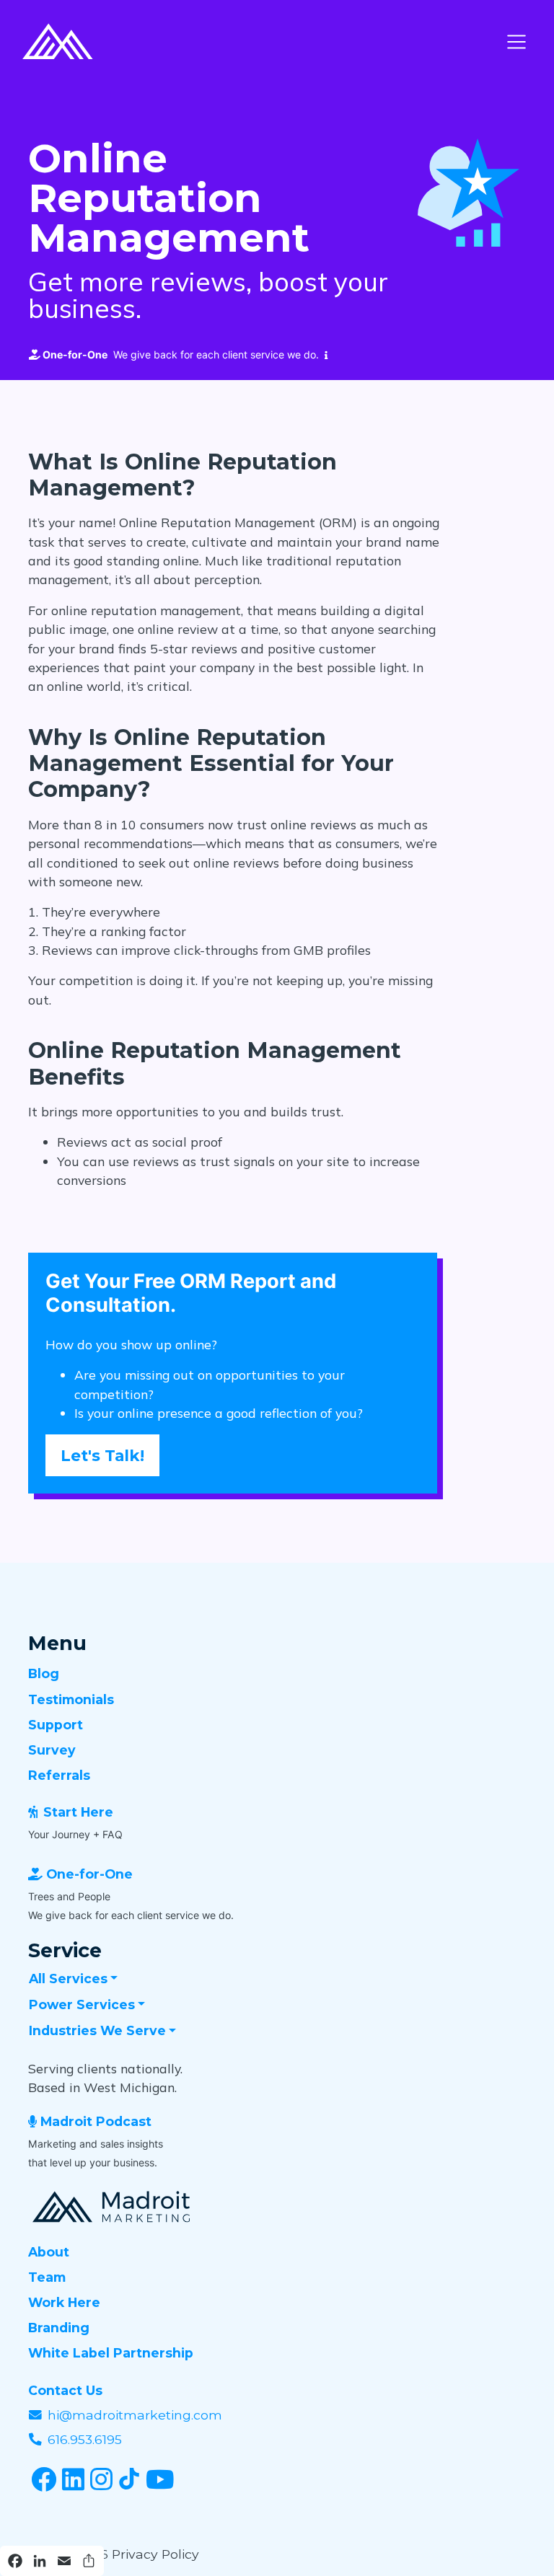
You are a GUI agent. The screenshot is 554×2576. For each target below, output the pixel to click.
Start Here (78, 1812)
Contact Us (65, 2390)
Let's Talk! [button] (102, 1455)
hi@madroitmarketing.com (135, 2415)
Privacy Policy (155, 2554)
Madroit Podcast (96, 2121)
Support (56, 1725)
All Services (68, 1979)
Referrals (59, 1775)
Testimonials (71, 1699)
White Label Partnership (111, 2353)
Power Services (82, 2004)
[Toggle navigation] (516, 42)
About (49, 2252)
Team (47, 2277)
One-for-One (89, 1874)
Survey (52, 1750)
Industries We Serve (97, 2030)
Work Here (64, 2302)
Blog (44, 1673)
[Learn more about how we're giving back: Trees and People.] (323, 355)
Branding (59, 2328)
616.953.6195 (85, 2439)
